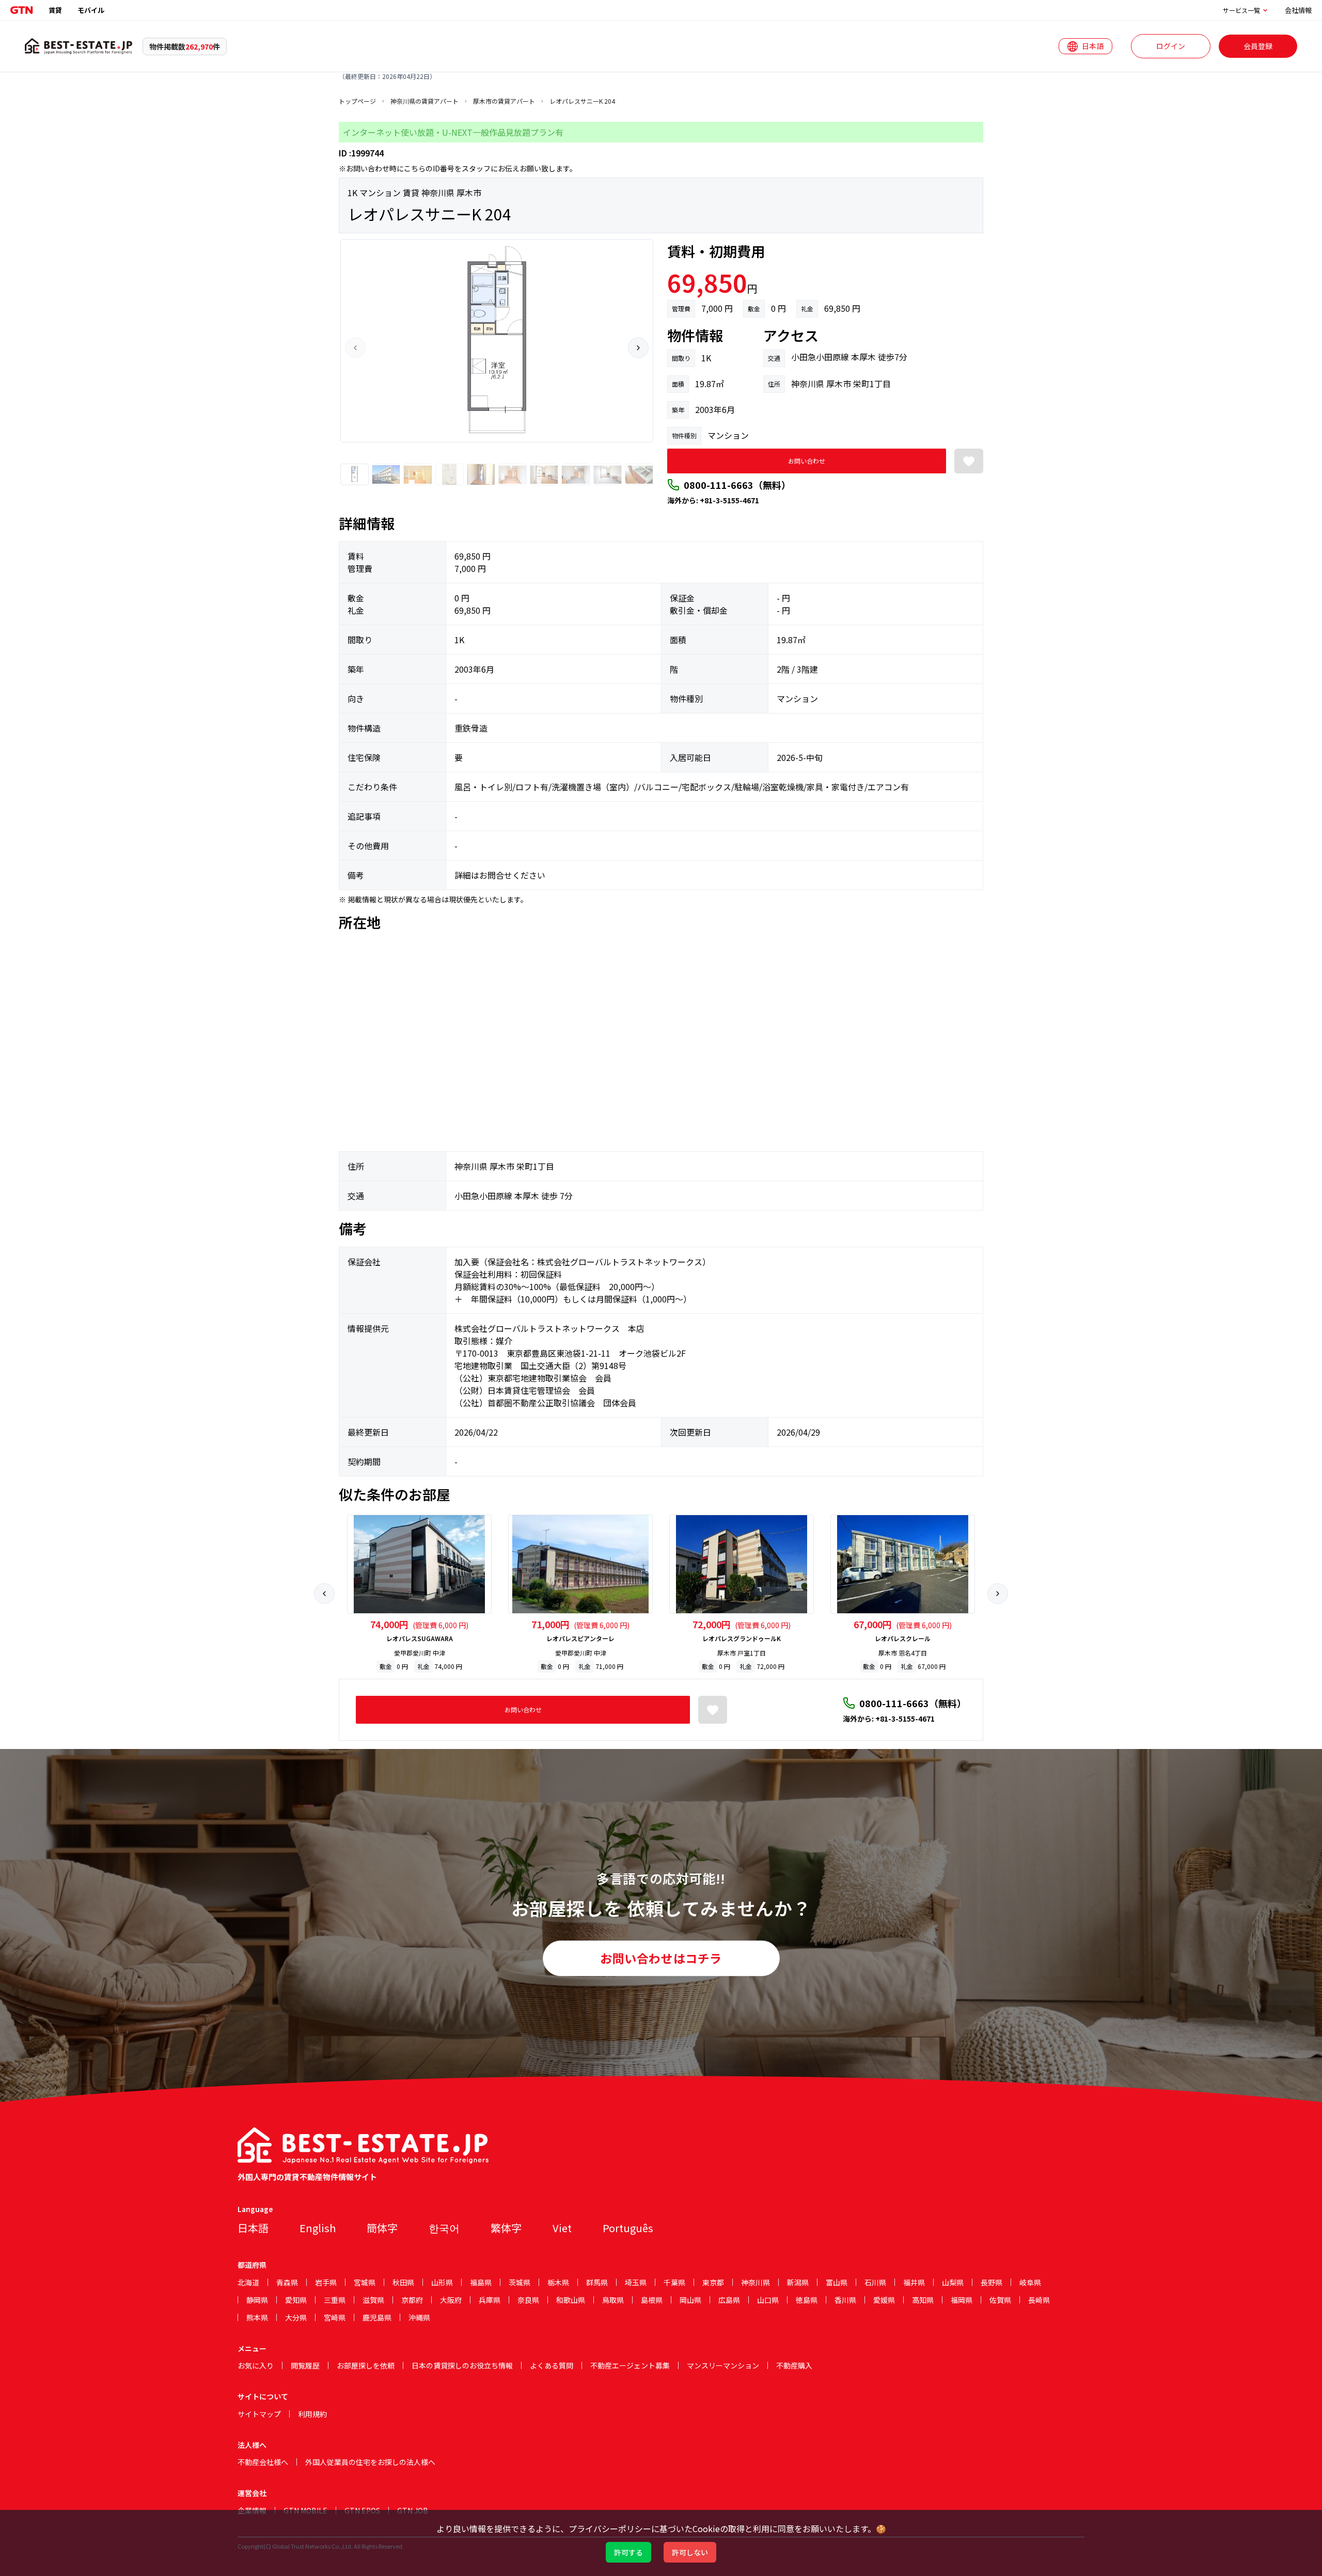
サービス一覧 (1241, 10)
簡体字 (382, 2228)
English (318, 2228)
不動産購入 (794, 2365)
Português (628, 2228)
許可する (628, 2552)
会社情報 (1298, 10)
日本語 (253, 2228)
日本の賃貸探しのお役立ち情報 (462, 2365)
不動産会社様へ (263, 2462)
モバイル (91, 10)
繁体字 (506, 2228)
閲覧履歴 (305, 2365)
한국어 (444, 2228)
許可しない (690, 2552)
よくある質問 (552, 2365)
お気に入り (256, 2365)
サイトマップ (259, 2414)
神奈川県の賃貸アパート (424, 101)
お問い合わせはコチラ (661, 1958)
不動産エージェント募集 (630, 2365)
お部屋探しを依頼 (366, 2365)
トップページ (357, 101)
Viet (562, 2228)
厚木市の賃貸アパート (504, 101)
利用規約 (312, 2414)
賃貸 (55, 10)
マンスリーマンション (723, 2365)
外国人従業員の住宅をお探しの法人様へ (370, 2462)
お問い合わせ (807, 461)
